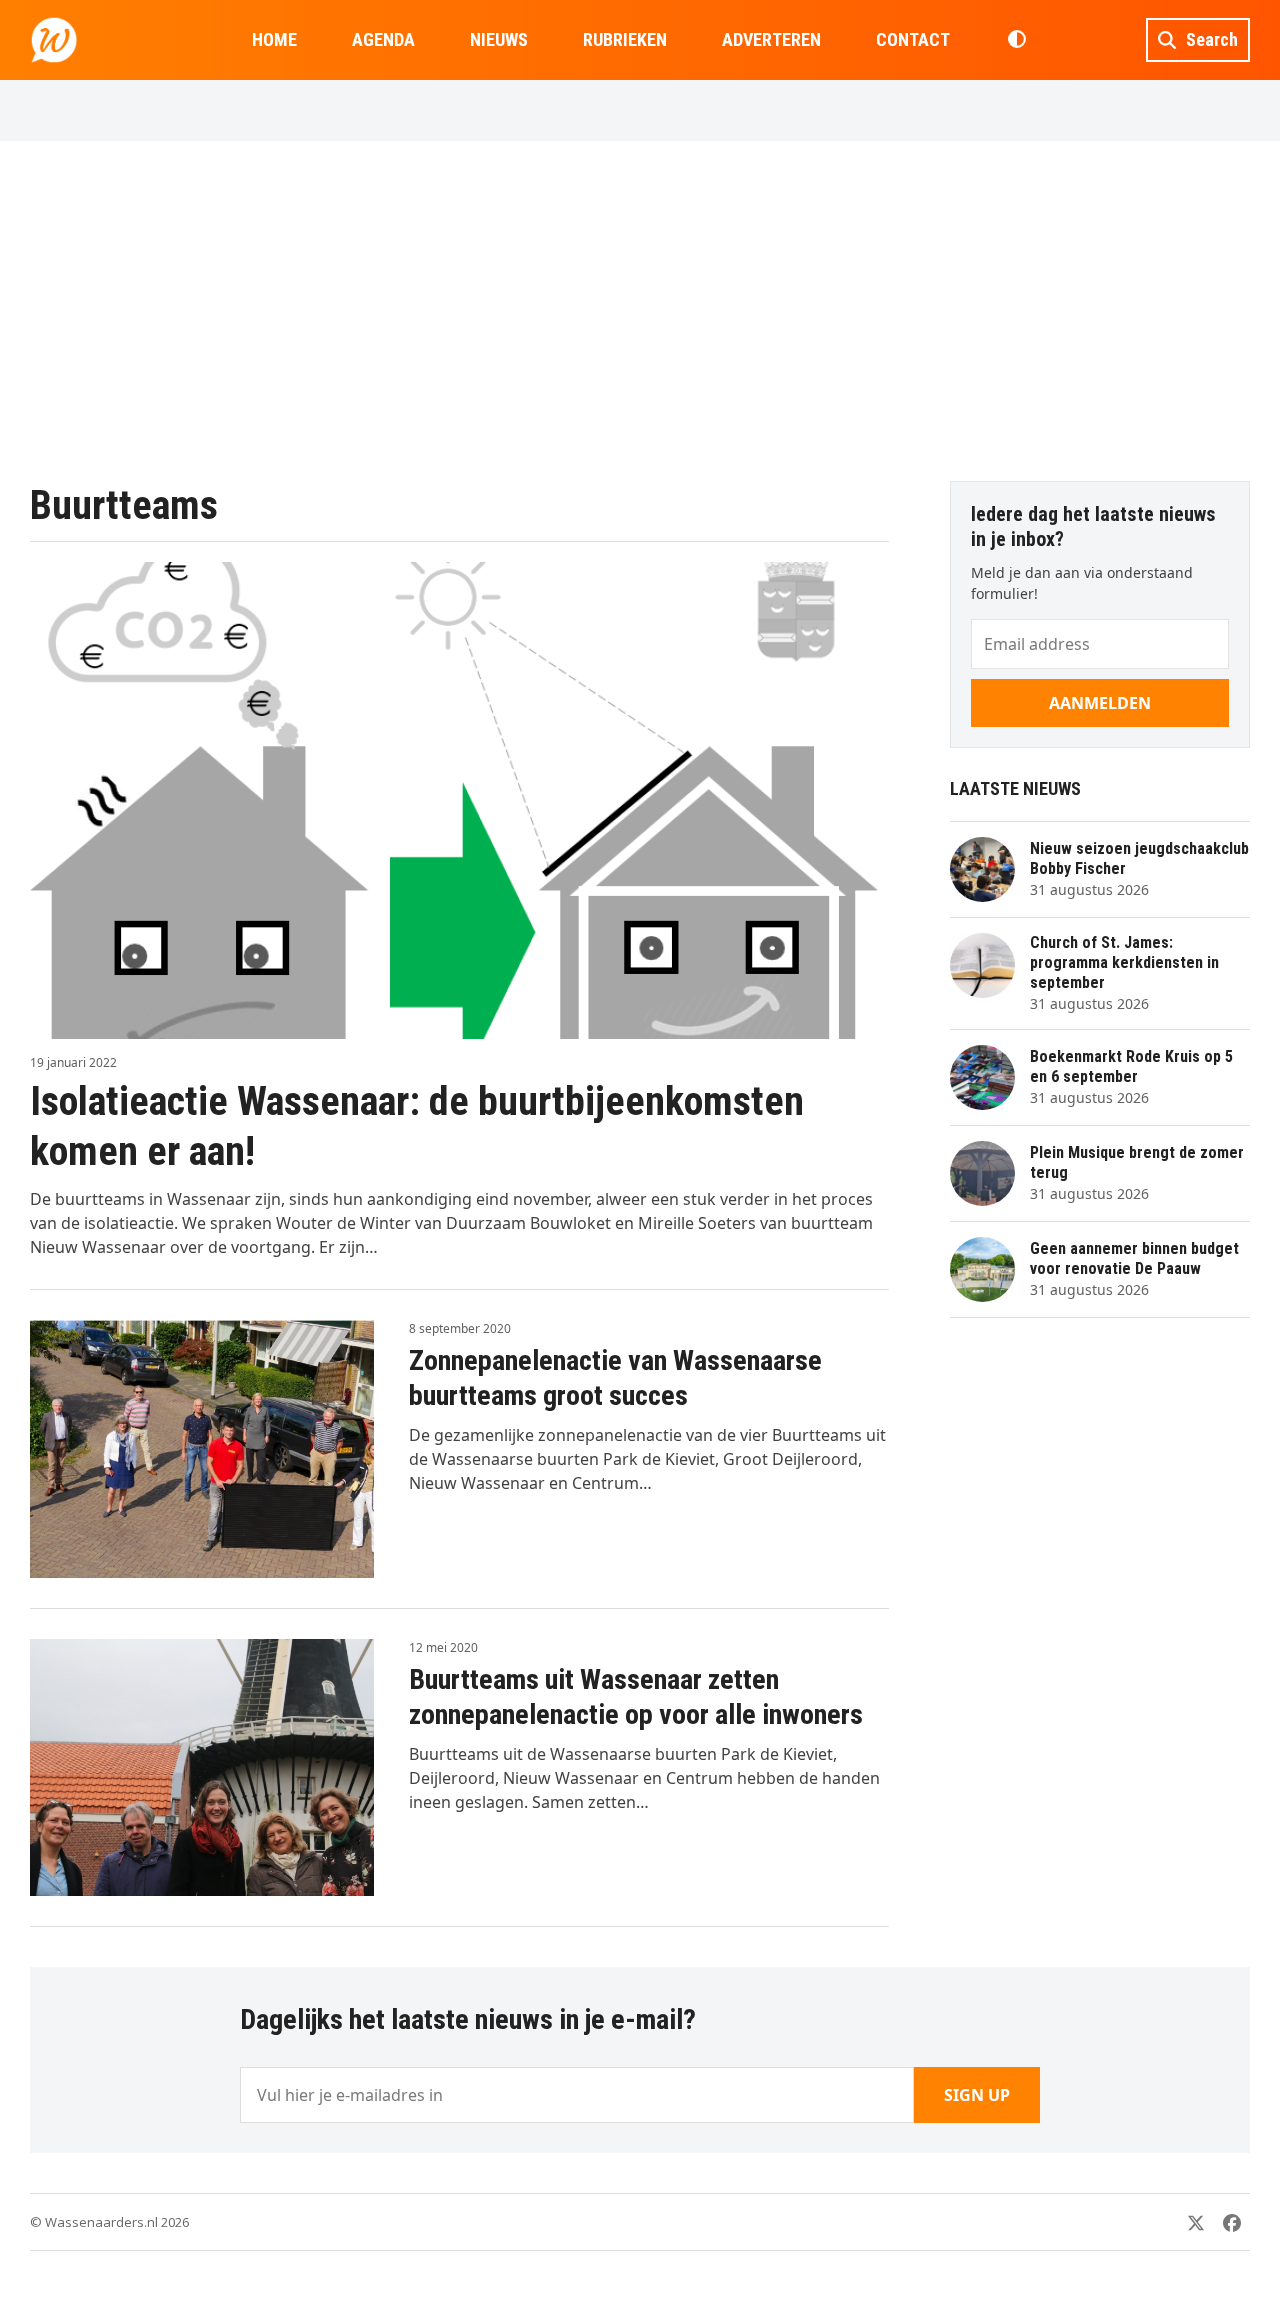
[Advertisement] (640, 311)
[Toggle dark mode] (1016, 40)
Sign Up (977, 2095)
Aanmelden (1100, 703)
